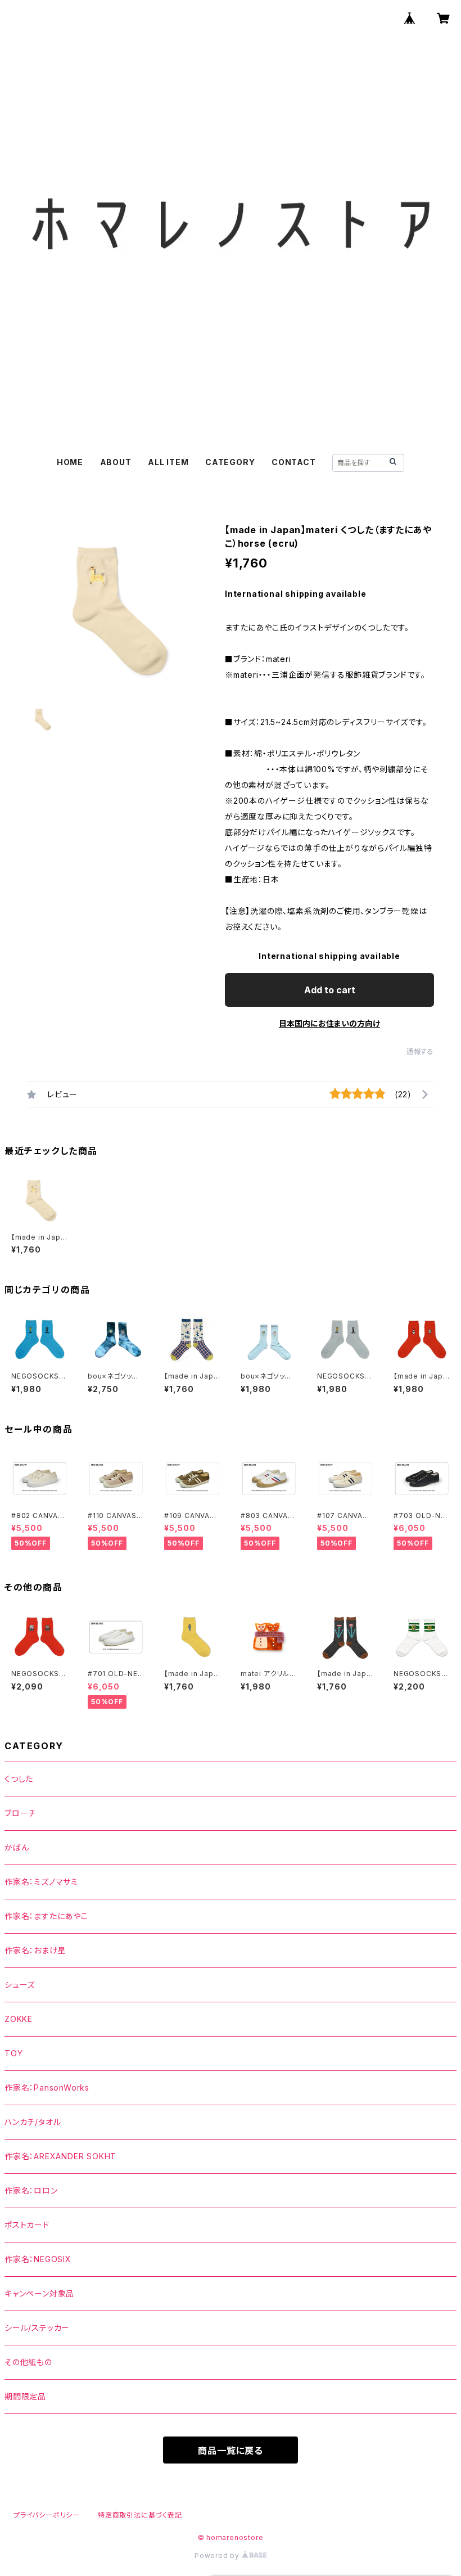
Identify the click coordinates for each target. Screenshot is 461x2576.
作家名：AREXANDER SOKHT (60, 2156)
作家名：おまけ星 (35, 1950)
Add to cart (330, 990)
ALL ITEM (168, 462)
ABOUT (116, 462)
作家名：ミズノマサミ (41, 1882)
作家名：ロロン (31, 2190)
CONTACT (294, 462)
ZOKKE (19, 2019)
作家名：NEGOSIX (38, 2259)
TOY (13, 2053)
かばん (17, 1847)
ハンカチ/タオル (33, 2122)
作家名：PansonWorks (47, 2088)
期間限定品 (25, 2396)
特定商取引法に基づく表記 (140, 2515)
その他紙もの (28, 2362)
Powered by (218, 2555)
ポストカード (27, 2225)
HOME (70, 462)
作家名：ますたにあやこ (46, 1916)
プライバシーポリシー (47, 2515)
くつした (19, 1779)
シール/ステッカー (37, 2328)
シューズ (20, 1985)
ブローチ (20, 1813)
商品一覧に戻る (231, 2451)
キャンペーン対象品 (39, 2293)
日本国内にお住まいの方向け (329, 1023)
